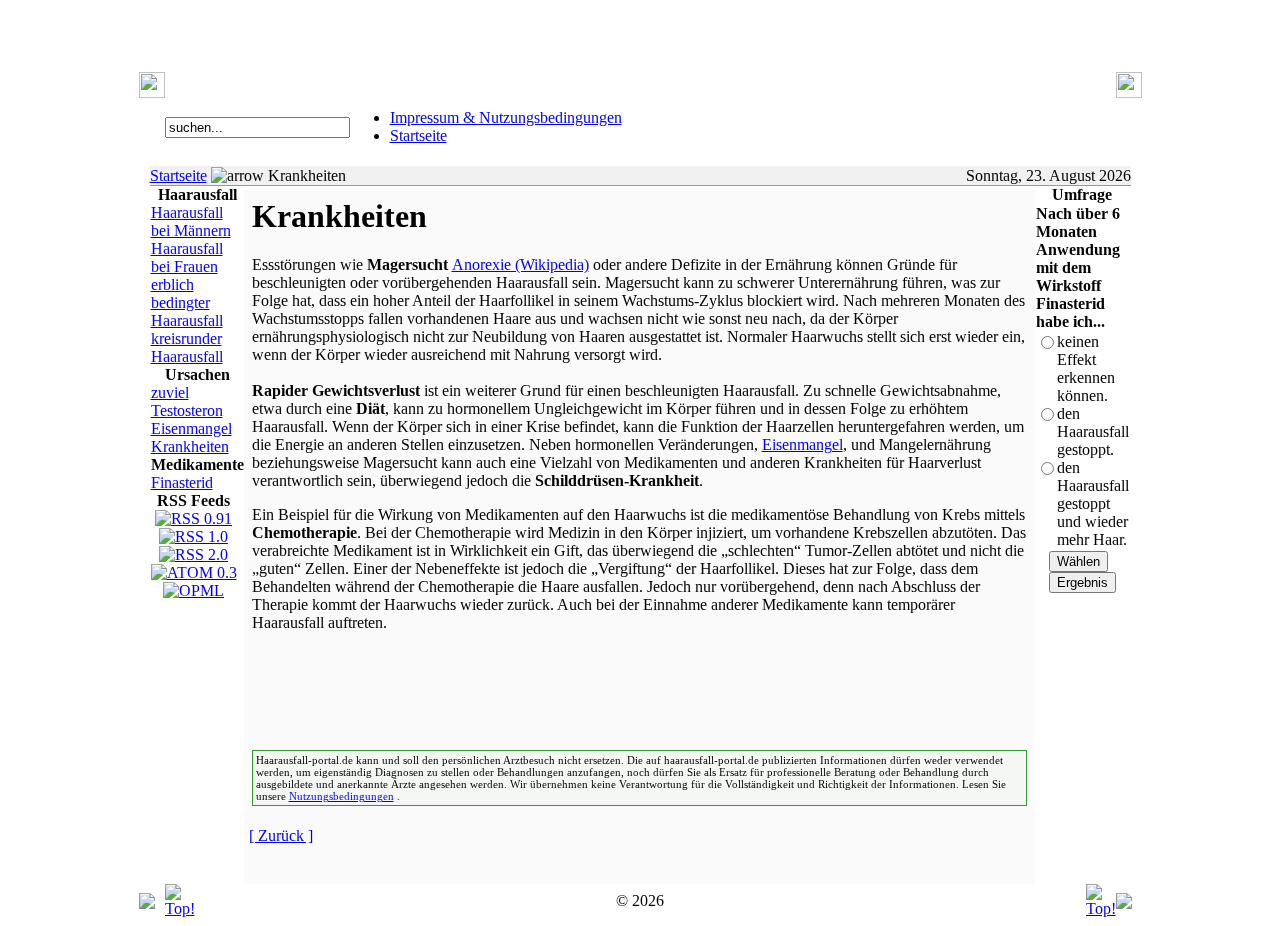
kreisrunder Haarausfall (187, 347)
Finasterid (182, 482)
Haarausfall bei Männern (191, 221)
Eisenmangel (191, 428)
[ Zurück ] (281, 835)
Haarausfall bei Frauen (187, 257)
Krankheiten (190, 446)
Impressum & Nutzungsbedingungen (506, 117)
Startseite (418, 135)
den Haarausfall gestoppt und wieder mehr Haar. (1093, 503)
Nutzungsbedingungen (341, 796)
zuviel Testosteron (187, 401)
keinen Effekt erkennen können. (1086, 368)
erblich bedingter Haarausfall (187, 302)
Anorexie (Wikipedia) (520, 264)
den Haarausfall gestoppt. (1093, 431)
